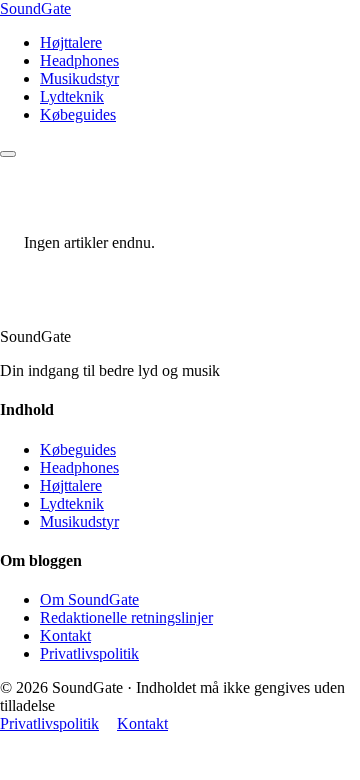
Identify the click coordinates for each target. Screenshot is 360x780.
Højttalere (71, 42)
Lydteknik (72, 96)
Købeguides (78, 114)
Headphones (79, 60)
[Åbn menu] (8, 154)
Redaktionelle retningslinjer (126, 617)
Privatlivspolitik (89, 653)
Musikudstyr (79, 78)
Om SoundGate (89, 599)
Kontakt (65, 635)
